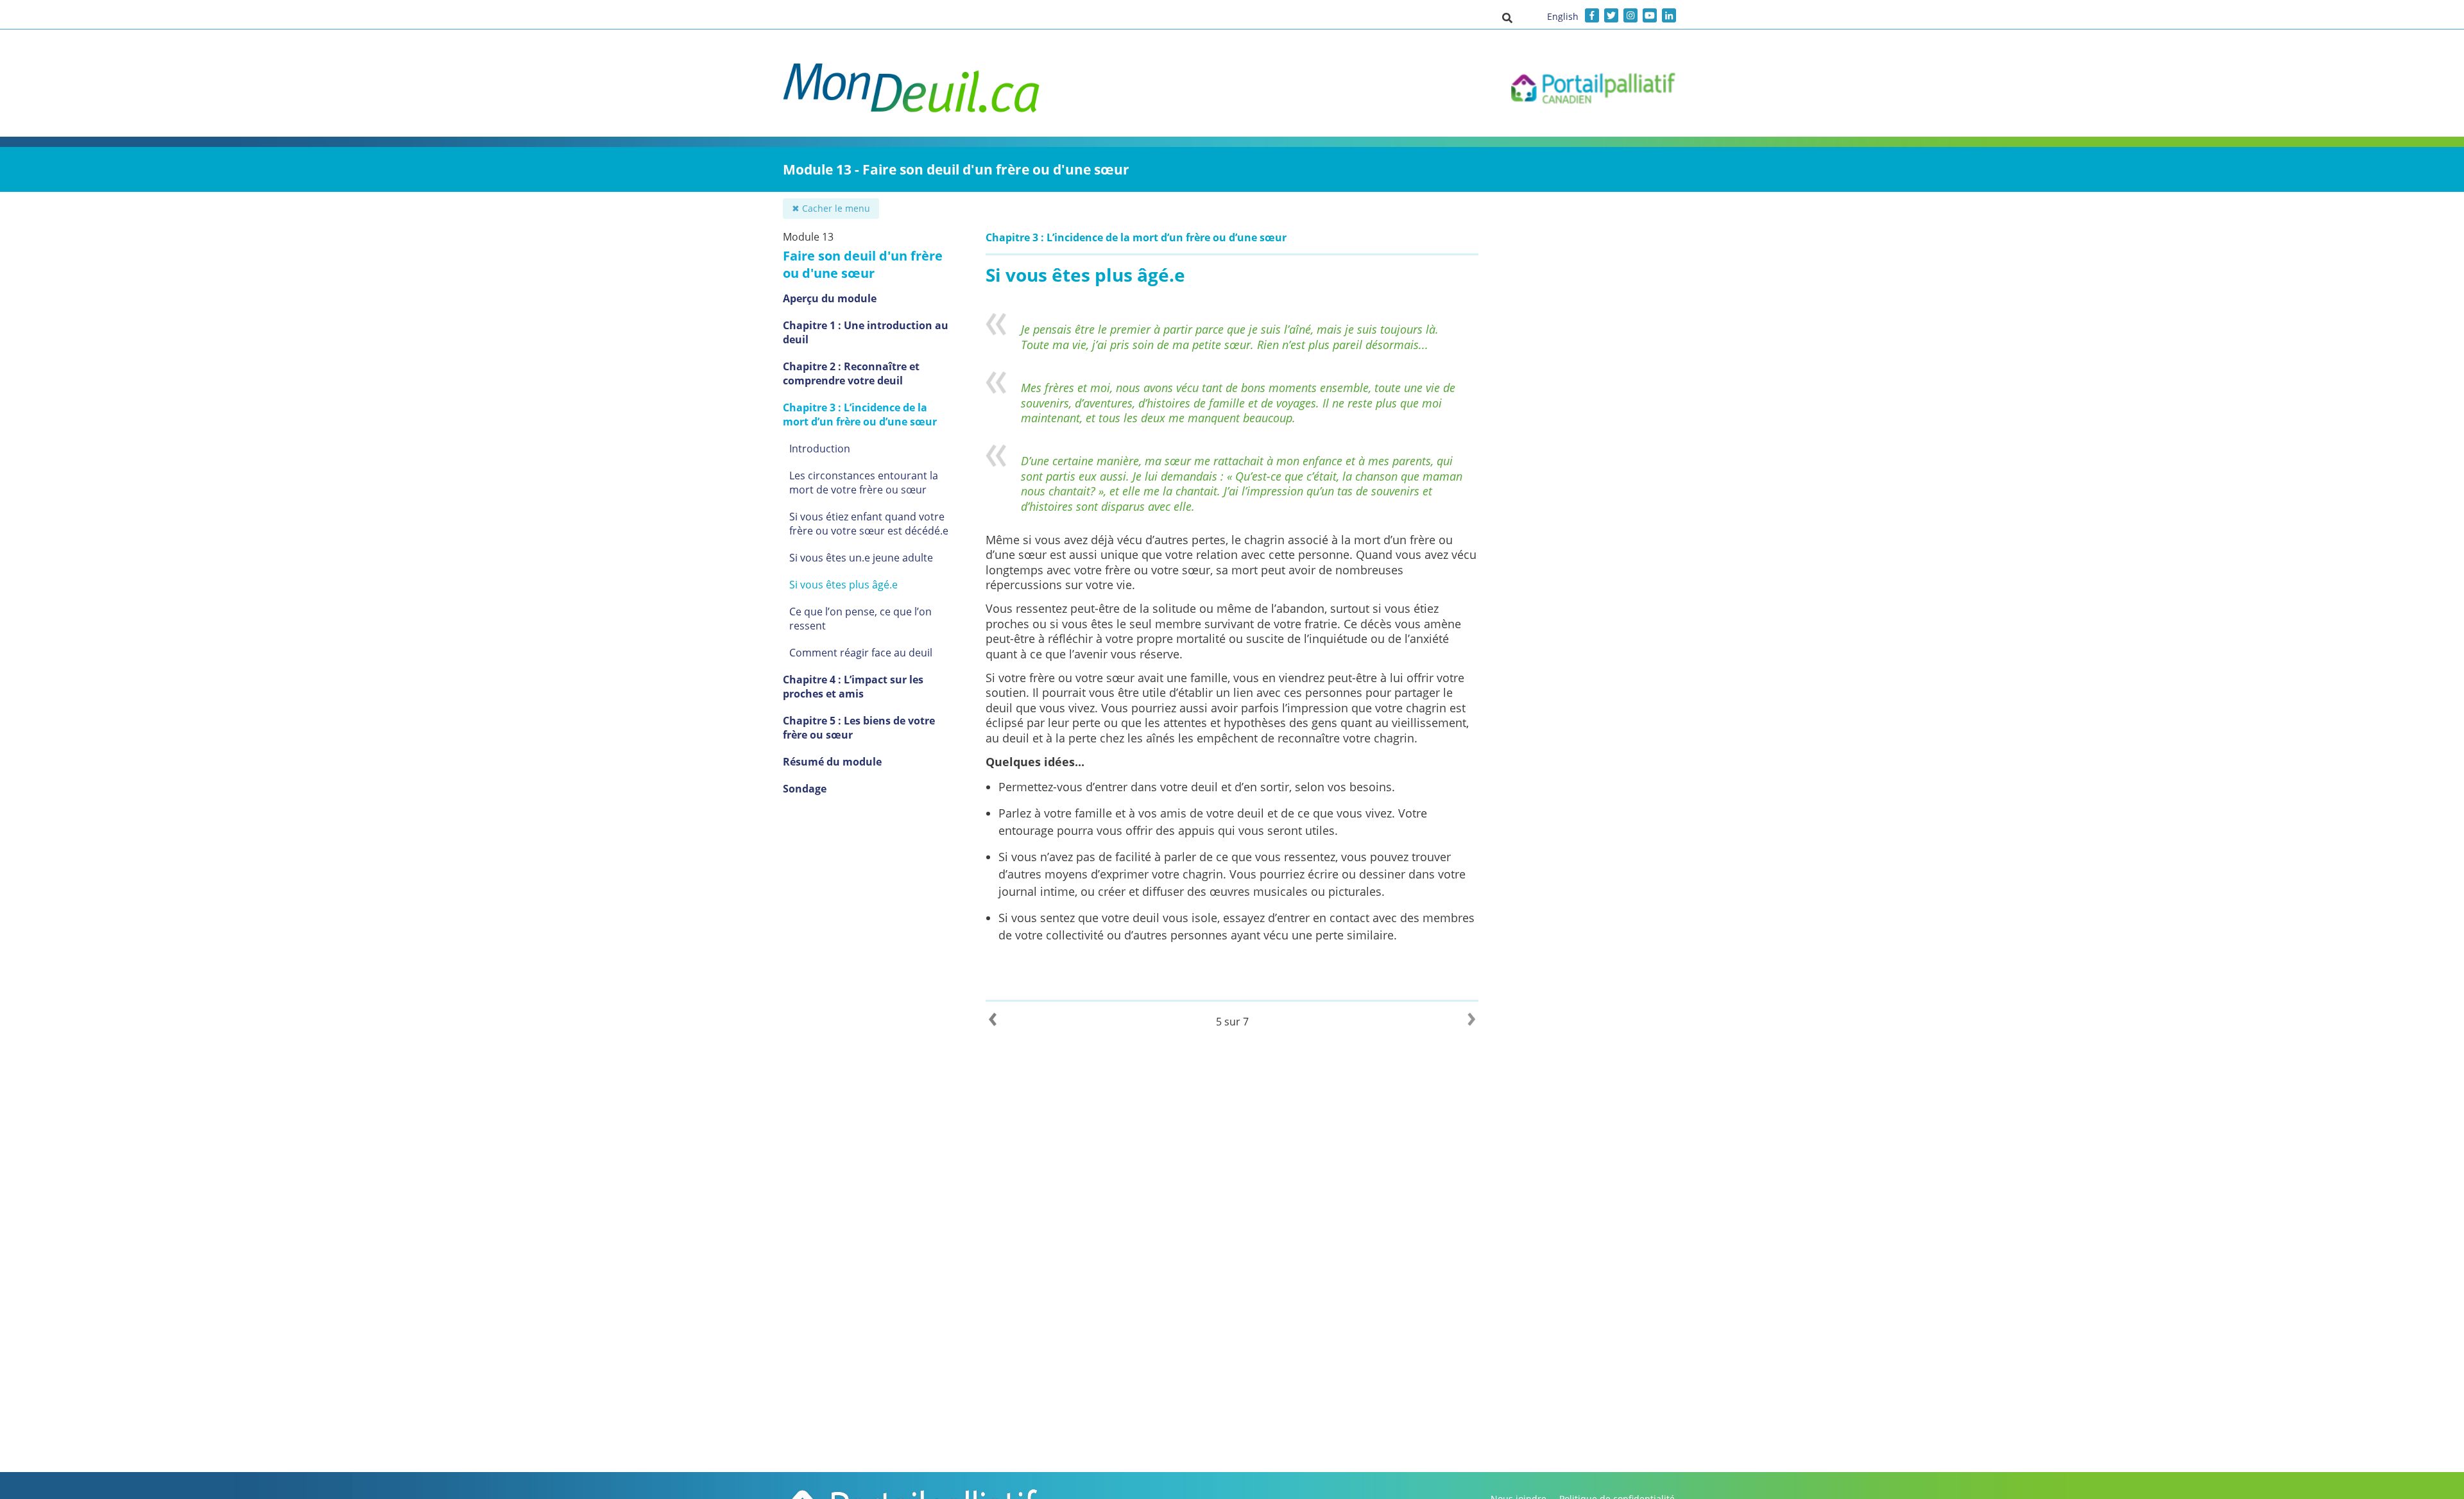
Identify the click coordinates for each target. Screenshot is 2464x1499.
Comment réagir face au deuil (861, 653)
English (1563, 16)
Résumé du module (832, 762)
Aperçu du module (830, 298)
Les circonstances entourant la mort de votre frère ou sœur (864, 483)
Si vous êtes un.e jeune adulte (861, 558)
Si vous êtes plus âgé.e (843, 585)
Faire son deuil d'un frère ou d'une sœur (863, 264)
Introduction (820, 449)
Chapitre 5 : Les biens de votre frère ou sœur (859, 728)
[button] (1507, 17)
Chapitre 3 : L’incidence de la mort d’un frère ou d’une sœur (860, 415)
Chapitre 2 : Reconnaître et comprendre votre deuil (851, 373)
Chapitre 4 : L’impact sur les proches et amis (853, 687)
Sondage (805, 789)
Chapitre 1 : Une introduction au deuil (866, 332)
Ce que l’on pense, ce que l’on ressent (860, 619)
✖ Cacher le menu (831, 208)
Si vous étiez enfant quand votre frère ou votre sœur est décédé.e (869, 524)
